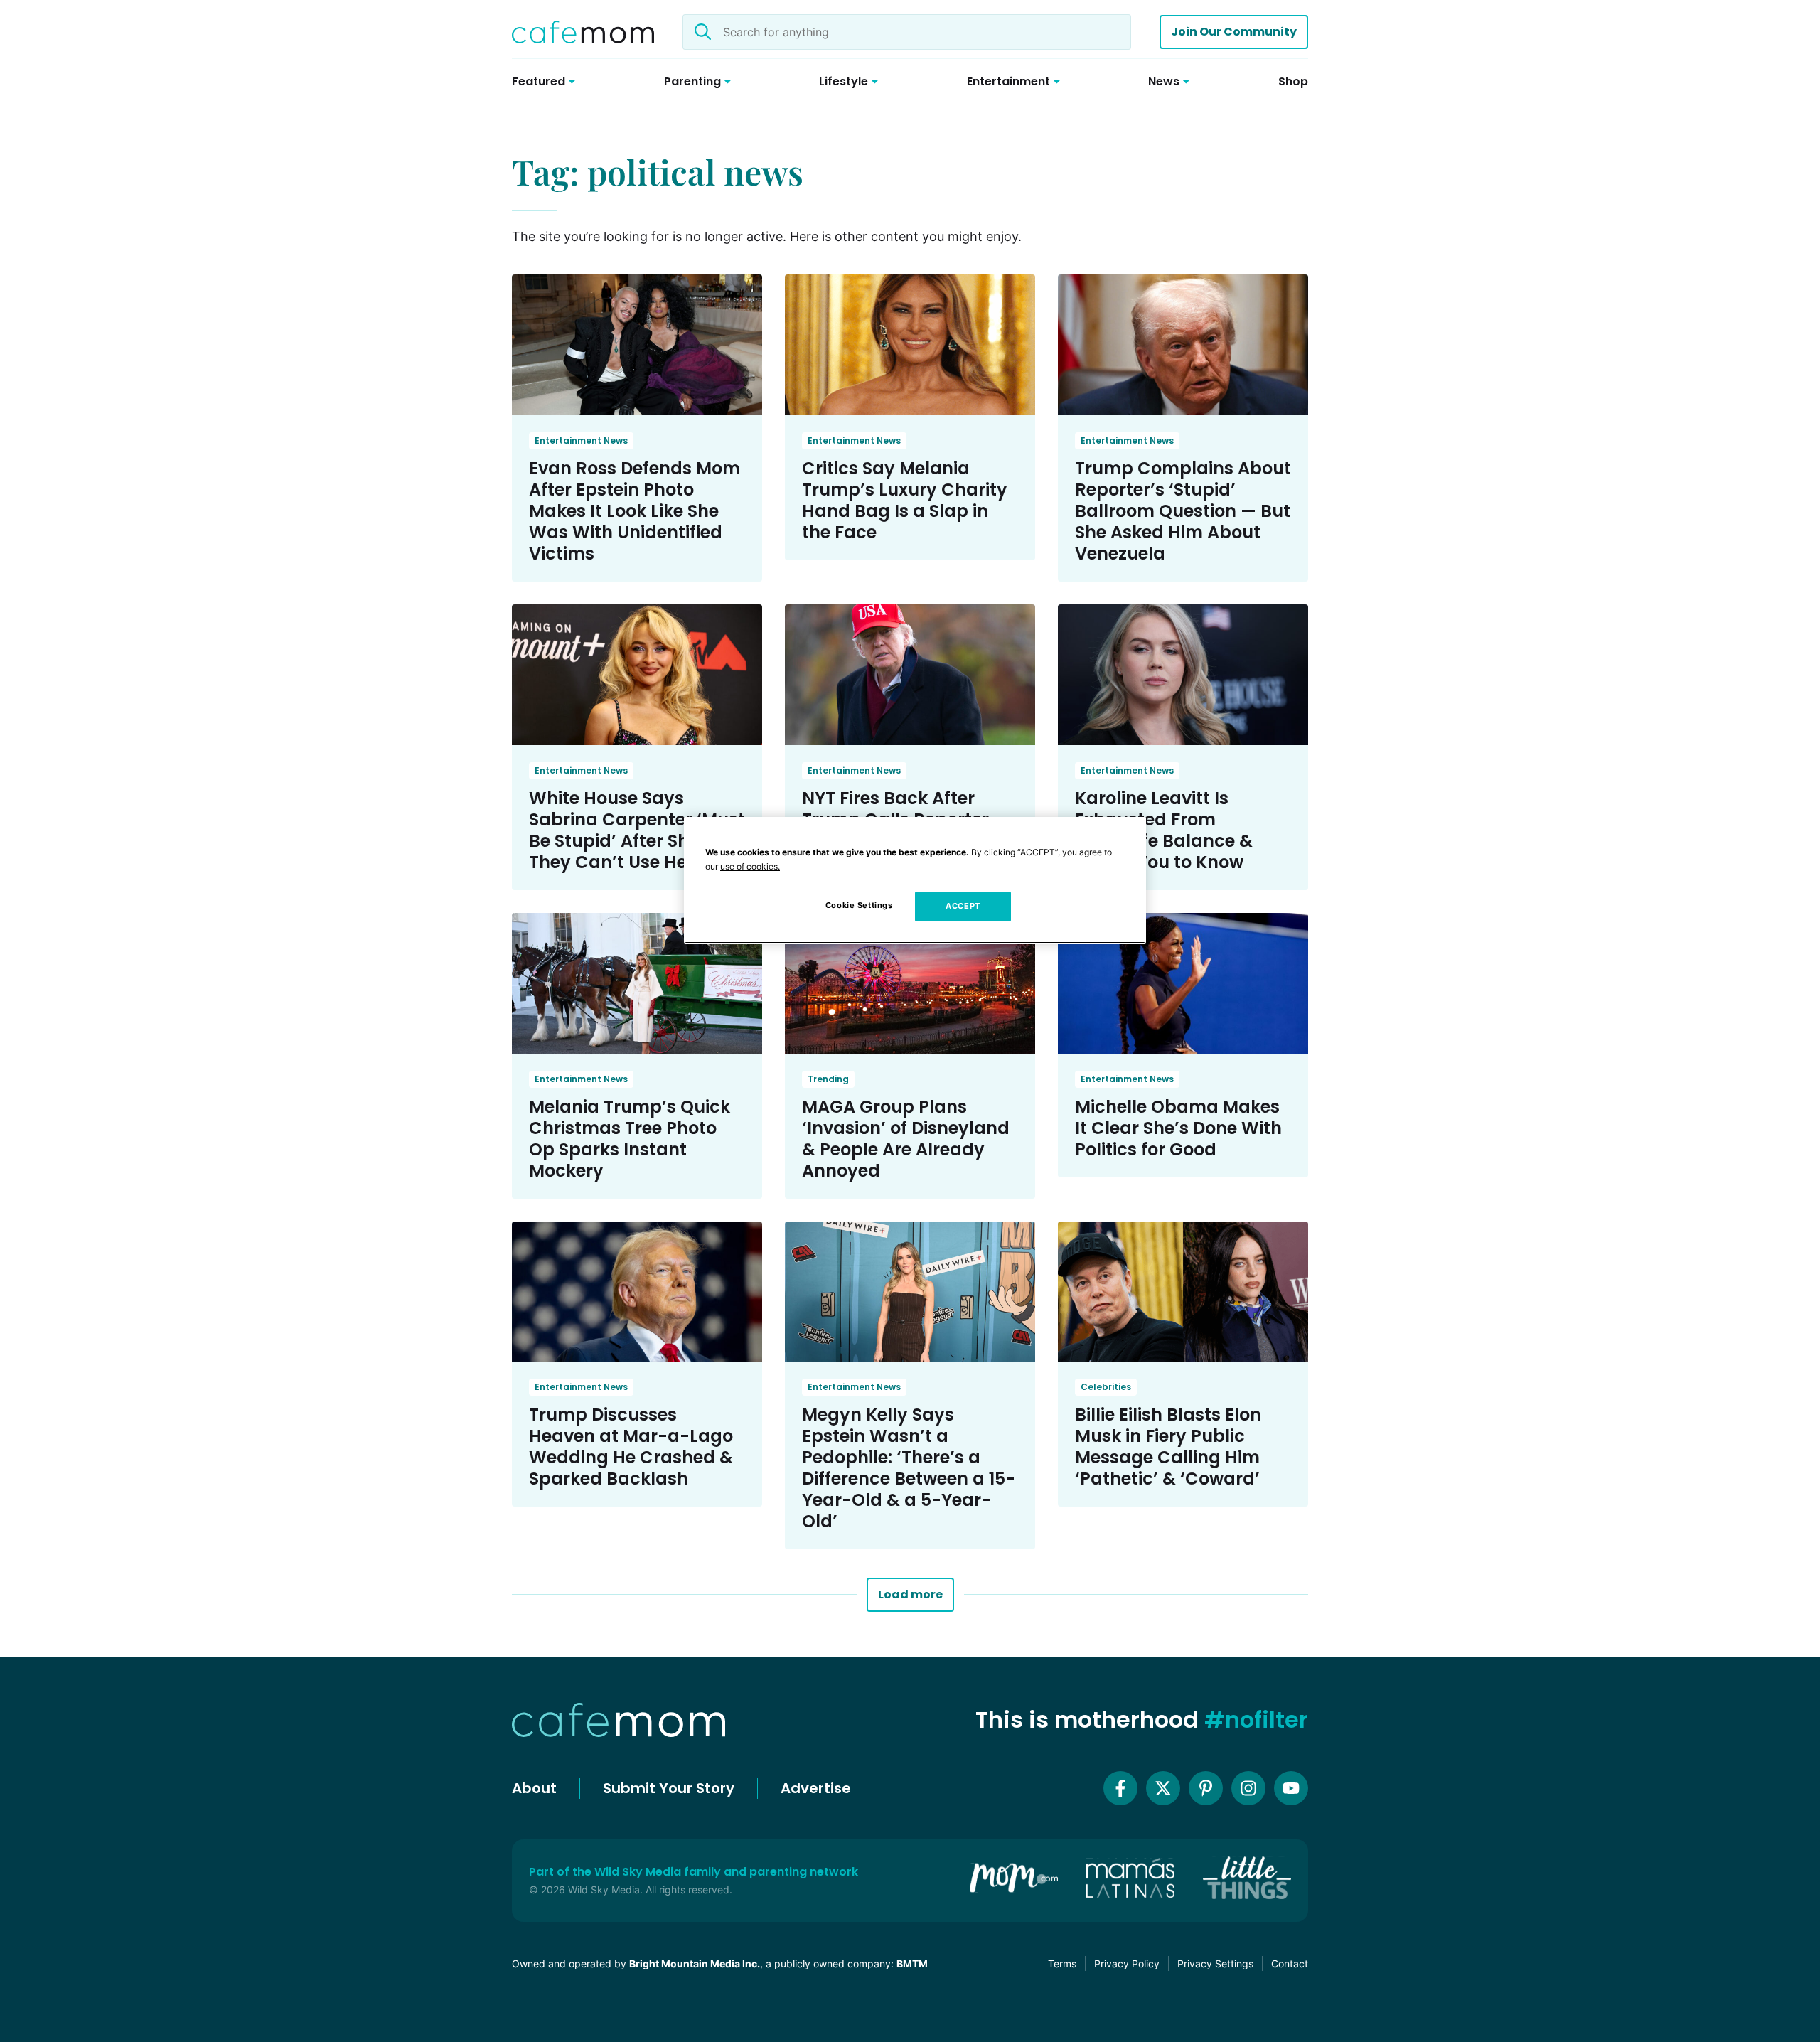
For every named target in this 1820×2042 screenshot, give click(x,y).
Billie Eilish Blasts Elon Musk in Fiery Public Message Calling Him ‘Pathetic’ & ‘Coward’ (1168, 1447)
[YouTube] (1291, 1788)
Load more (910, 1594)
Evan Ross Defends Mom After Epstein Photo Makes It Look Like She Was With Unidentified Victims (635, 511)
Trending (828, 1079)
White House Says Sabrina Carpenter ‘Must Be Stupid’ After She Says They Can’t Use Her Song (637, 830)
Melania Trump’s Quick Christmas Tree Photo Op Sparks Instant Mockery (630, 1139)
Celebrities (1106, 1387)
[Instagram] (1248, 1788)
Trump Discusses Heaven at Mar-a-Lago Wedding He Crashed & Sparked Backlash (631, 1447)
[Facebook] (1120, 1788)
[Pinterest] (1206, 1788)
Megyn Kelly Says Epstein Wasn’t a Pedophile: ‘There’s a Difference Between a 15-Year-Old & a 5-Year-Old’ (909, 1468)
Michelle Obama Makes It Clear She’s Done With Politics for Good (1178, 1128)
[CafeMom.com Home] (583, 32)
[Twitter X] (1163, 1788)
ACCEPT (963, 906)
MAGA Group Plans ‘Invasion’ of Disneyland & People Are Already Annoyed (906, 1139)
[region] (915, 880)
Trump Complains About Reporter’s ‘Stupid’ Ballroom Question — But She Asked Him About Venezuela (1183, 511)
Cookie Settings (859, 905)
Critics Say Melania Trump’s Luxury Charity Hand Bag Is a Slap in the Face (905, 500)
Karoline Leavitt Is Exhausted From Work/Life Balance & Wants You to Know (1164, 830)
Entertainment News (581, 440)
